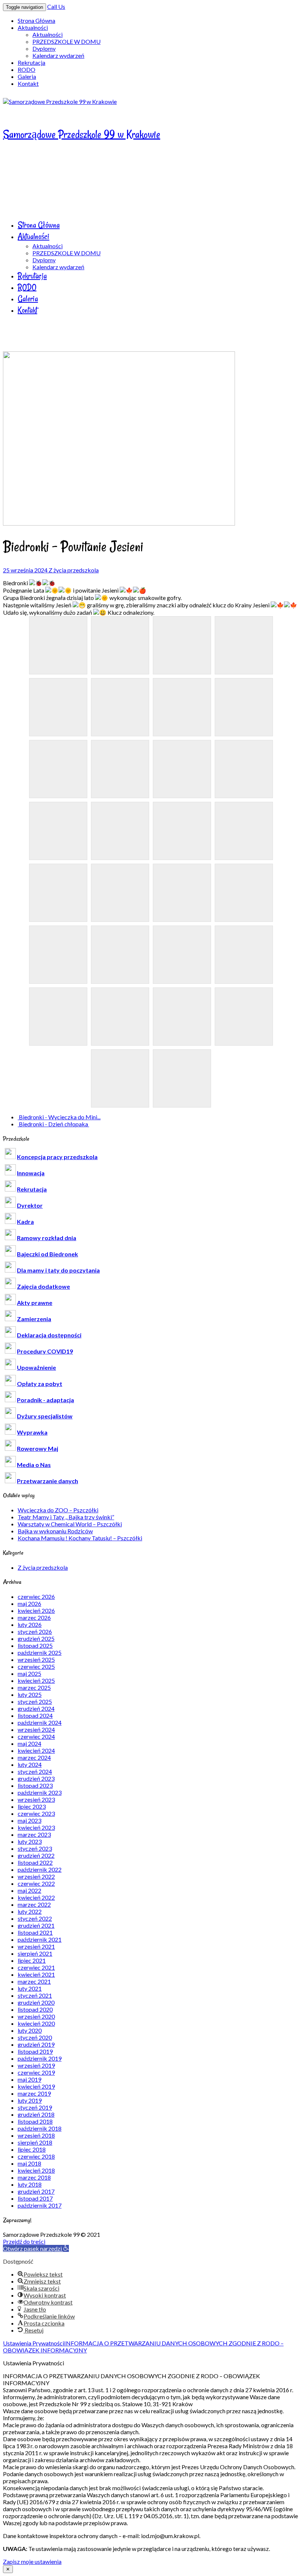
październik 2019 (40, 2058)
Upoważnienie (36, 1367)
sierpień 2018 (35, 2142)
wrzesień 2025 (36, 1659)
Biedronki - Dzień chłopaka (53, 1124)
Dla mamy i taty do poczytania (58, 1270)
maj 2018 (29, 2163)
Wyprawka (32, 1432)
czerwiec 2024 (36, 1736)
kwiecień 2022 (36, 1897)
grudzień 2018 (36, 2114)
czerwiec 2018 (36, 2156)
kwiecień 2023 (36, 1827)
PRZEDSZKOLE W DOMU (66, 41)
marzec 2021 (34, 1981)
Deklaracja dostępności (49, 1335)
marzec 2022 (34, 1904)
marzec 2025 (34, 1687)
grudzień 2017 (36, 2191)
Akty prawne (35, 1303)
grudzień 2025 (36, 1638)
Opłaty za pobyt (40, 1384)
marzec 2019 (34, 2093)
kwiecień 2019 (36, 2086)
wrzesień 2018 (36, 2135)
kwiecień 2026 (36, 1610)
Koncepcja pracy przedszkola (57, 1157)
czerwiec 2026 (36, 1596)
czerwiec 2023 (36, 1813)
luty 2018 (30, 2184)
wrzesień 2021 (36, 1946)
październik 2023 (40, 1792)
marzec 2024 (34, 1757)
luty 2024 (30, 1764)
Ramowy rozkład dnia (47, 1238)
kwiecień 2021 (36, 1974)
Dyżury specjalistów (45, 1416)
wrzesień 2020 (36, 2016)
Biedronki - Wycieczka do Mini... (59, 1117)
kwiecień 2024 (36, 1750)
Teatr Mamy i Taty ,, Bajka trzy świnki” (66, 1517)
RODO (27, 69)
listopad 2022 (35, 1862)
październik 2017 (40, 2205)
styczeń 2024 (35, 1771)
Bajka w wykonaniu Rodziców (55, 1531)
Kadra (25, 1222)
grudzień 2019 (36, 2044)
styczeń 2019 (35, 2107)
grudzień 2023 (36, 1778)
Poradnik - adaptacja (45, 1400)
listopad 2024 (35, 1715)
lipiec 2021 (32, 1960)
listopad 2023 (35, 1785)
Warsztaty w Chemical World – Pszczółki (70, 1524)
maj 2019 (29, 2079)
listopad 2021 (35, 1932)
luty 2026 (30, 1624)
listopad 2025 (35, 1645)
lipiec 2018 (32, 2149)
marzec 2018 (34, 2177)
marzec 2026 (34, 1617)
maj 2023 (29, 1820)
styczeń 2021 (35, 1995)
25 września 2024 (26, 570)
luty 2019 (30, 2100)
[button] (36, 2248)
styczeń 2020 (35, 2037)
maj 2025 (29, 1673)
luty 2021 (30, 1988)
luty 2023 (30, 1841)
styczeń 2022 (35, 1918)
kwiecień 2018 (36, 2170)
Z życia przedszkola (74, 570)
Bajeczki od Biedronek (48, 1254)
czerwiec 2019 (36, 2072)
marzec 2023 (34, 1834)
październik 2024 (40, 1722)
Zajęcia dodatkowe (43, 1286)
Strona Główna (36, 20)
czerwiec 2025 (36, 1666)
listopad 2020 (35, 2009)
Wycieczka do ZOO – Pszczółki (58, 1510)
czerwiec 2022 (36, 1883)
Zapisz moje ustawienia (32, 2561)
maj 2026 (29, 1603)
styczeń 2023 (35, 1848)
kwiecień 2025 (36, 1680)
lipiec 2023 (32, 1806)
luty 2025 (30, 1694)
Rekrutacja (31, 62)
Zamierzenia (34, 1319)
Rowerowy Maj (38, 1448)
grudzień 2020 (36, 2002)
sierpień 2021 (35, 1953)
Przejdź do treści (24, 2241)
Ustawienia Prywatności (34, 2343)
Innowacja (31, 1173)
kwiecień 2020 (36, 2023)
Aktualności (33, 27)
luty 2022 (30, 1911)
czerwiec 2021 (36, 1967)
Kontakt (28, 83)
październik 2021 (40, 1939)
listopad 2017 (35, 2198)
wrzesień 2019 (36, 2065)
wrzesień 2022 (36, 1876)
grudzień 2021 (36, 1925)
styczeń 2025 (35, 1701)
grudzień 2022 (36, 1855)
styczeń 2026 (35, 1631)
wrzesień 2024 (36, 1729)
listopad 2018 (35, 2121)
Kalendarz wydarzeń (58, 55)
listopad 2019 (35, 2051)
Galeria (27, 76)
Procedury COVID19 (45, 1351)
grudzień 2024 (36, 1708)
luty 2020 (30, 2030)
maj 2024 (29, 1743)
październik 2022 (40, 1869)
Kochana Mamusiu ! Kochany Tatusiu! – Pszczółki (80, 1538)
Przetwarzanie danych (48, 1481)
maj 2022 (29, 1890)
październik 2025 (40, 1652)
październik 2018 (40, 2128)
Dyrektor (30, 1205)
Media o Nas (34, 1465)
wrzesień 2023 (36, 1799)
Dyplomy (44, 48)
